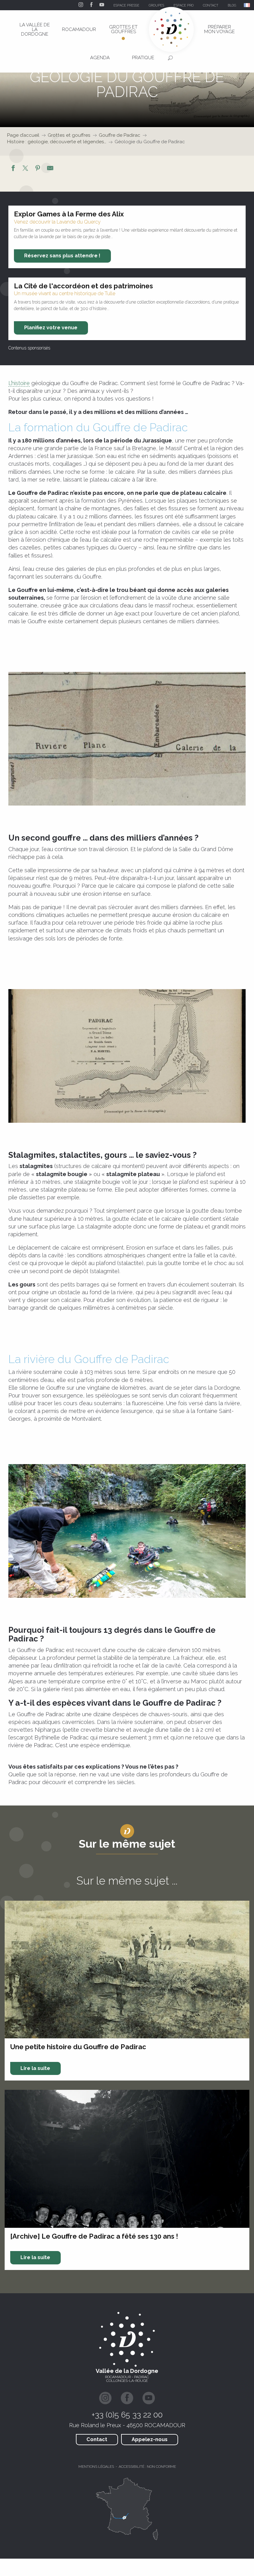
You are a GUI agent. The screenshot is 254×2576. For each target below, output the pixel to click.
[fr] (247, 5)
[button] (247, 5)
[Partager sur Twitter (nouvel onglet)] (25, 169)
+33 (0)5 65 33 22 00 (127, 2415)
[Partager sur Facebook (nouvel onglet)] (13, 169)
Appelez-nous (150, 2439)
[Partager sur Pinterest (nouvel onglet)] (38, 169)
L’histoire (19, 383)
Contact (97, 2439)
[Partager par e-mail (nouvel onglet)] (50, 169)
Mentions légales (96, 2467)
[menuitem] (35, 29)
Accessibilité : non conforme (147, 2467)
